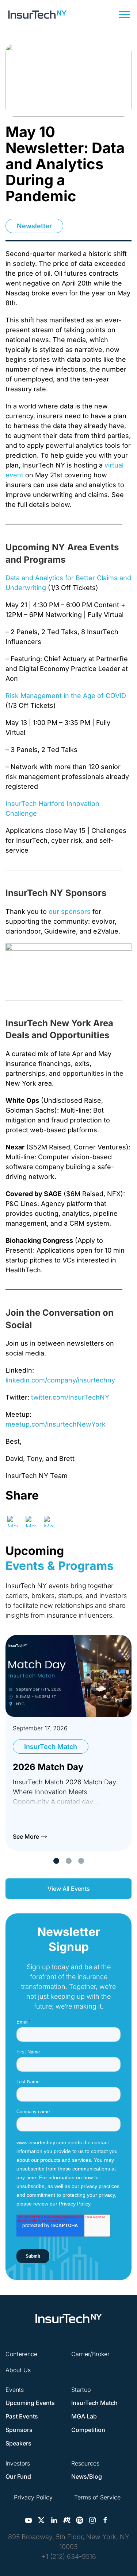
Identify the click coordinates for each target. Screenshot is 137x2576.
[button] (124, 15)
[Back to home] (37, 15)
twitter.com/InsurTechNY (70, 1397)
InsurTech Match (94, 2403)
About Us (18, 2370)
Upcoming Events (30, 2403)
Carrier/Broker (90, 2354)
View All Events (69, 1889)
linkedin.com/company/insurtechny (60, 1380)
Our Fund (18, 2476)
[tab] (56, 1861)
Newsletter (34, 226)
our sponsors (70, 911)
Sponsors (19, 2430)
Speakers (18, 2443)
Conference (21, 2354)
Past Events (22, 2416)
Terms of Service (97, 2497)
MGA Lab (84, 2416)
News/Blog (87, 2476)
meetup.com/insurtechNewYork (56, 1424)
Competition (88, 2430)
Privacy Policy (33, 2497)
